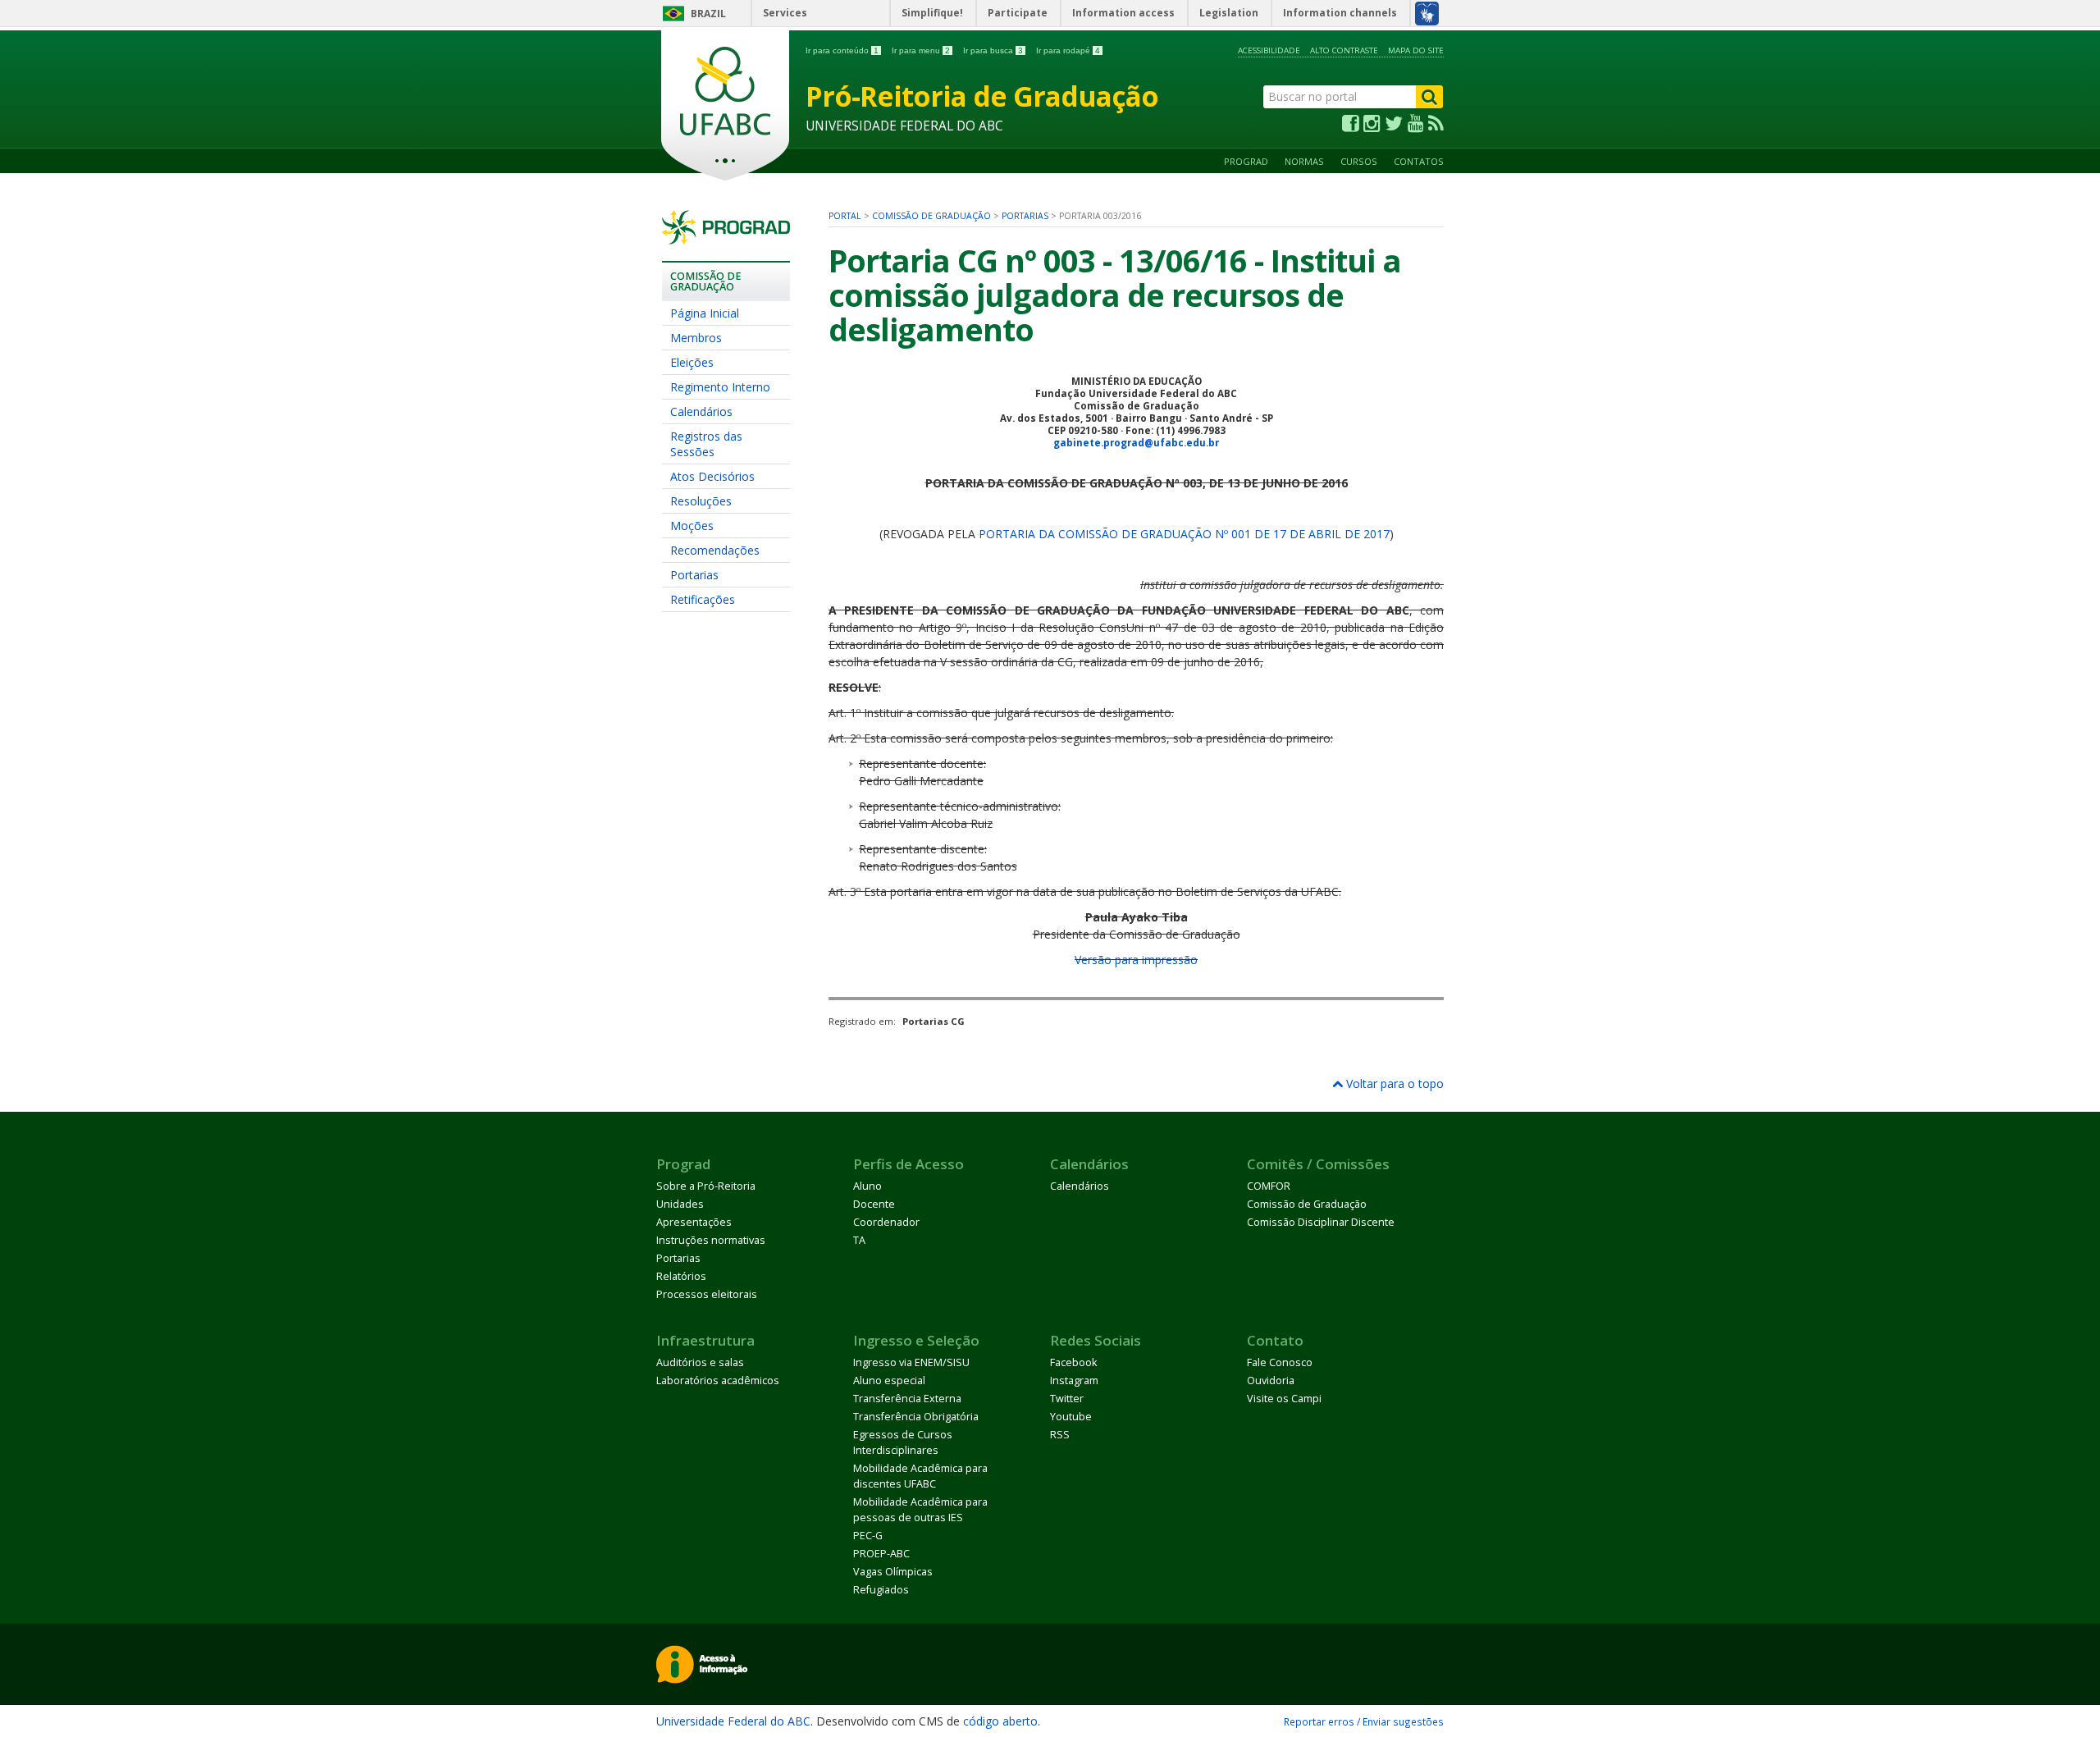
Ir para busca (993, 50)
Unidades (680, 1204)
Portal (845, 216)
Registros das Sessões (706, 444)
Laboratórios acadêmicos (718, 1380)
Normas (1304, 161)
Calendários (701, 411)
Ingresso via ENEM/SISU (911, 1362)
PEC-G (868, 1536)
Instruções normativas (711, 1240)
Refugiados (881, 1590)
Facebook (1073, 1362)
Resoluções (701, 501)
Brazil (708, 14)
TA (859, 1240)
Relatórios (681, 1276)
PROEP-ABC (881, 1554)
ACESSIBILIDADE (1269, 50)
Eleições (692, 362)
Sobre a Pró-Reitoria (706, 1186)
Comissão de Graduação (931, 216)
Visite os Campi (1284, 1399)
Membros (696, 338)
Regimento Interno (720, 387)
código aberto (1000, 1721)
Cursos (1359, 161)
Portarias (694, 575)
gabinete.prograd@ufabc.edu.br (1136, 443)
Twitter (1067, 1399)
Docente (874, 1204)
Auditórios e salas (700, 1362)
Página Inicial (705, 313)
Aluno (867, 1186)
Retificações (703, 599)
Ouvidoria (1271, 1380)
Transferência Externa (907, 1399)
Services (785, 13)
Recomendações (715, 550)
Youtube (1071, 1417)
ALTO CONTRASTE (1344, 50)
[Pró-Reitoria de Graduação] (726, 237)
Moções (692, 526)
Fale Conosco (1280, 1362)
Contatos (1419, 161)
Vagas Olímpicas (893, 1572)
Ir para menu (921, 50)
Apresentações (694, 1222)
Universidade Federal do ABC (733, 1721)
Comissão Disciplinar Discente (1321, 1222)
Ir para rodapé (1068, 50)
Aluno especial (889, 1380)
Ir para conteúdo (842, 50)
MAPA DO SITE (1416, 50)
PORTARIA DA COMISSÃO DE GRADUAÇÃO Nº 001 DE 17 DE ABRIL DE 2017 (1184, 534)
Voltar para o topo (1393, 1083)
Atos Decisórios (712, 476)
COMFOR (1269, 1186)
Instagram (1074, 1380)
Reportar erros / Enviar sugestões (1364, 1721)
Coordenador (886, 1222)
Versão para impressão (1136, 960)
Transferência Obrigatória (916, 1417)
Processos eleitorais (707, 1294)
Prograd (1246, 161)
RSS (1060, 1435)
